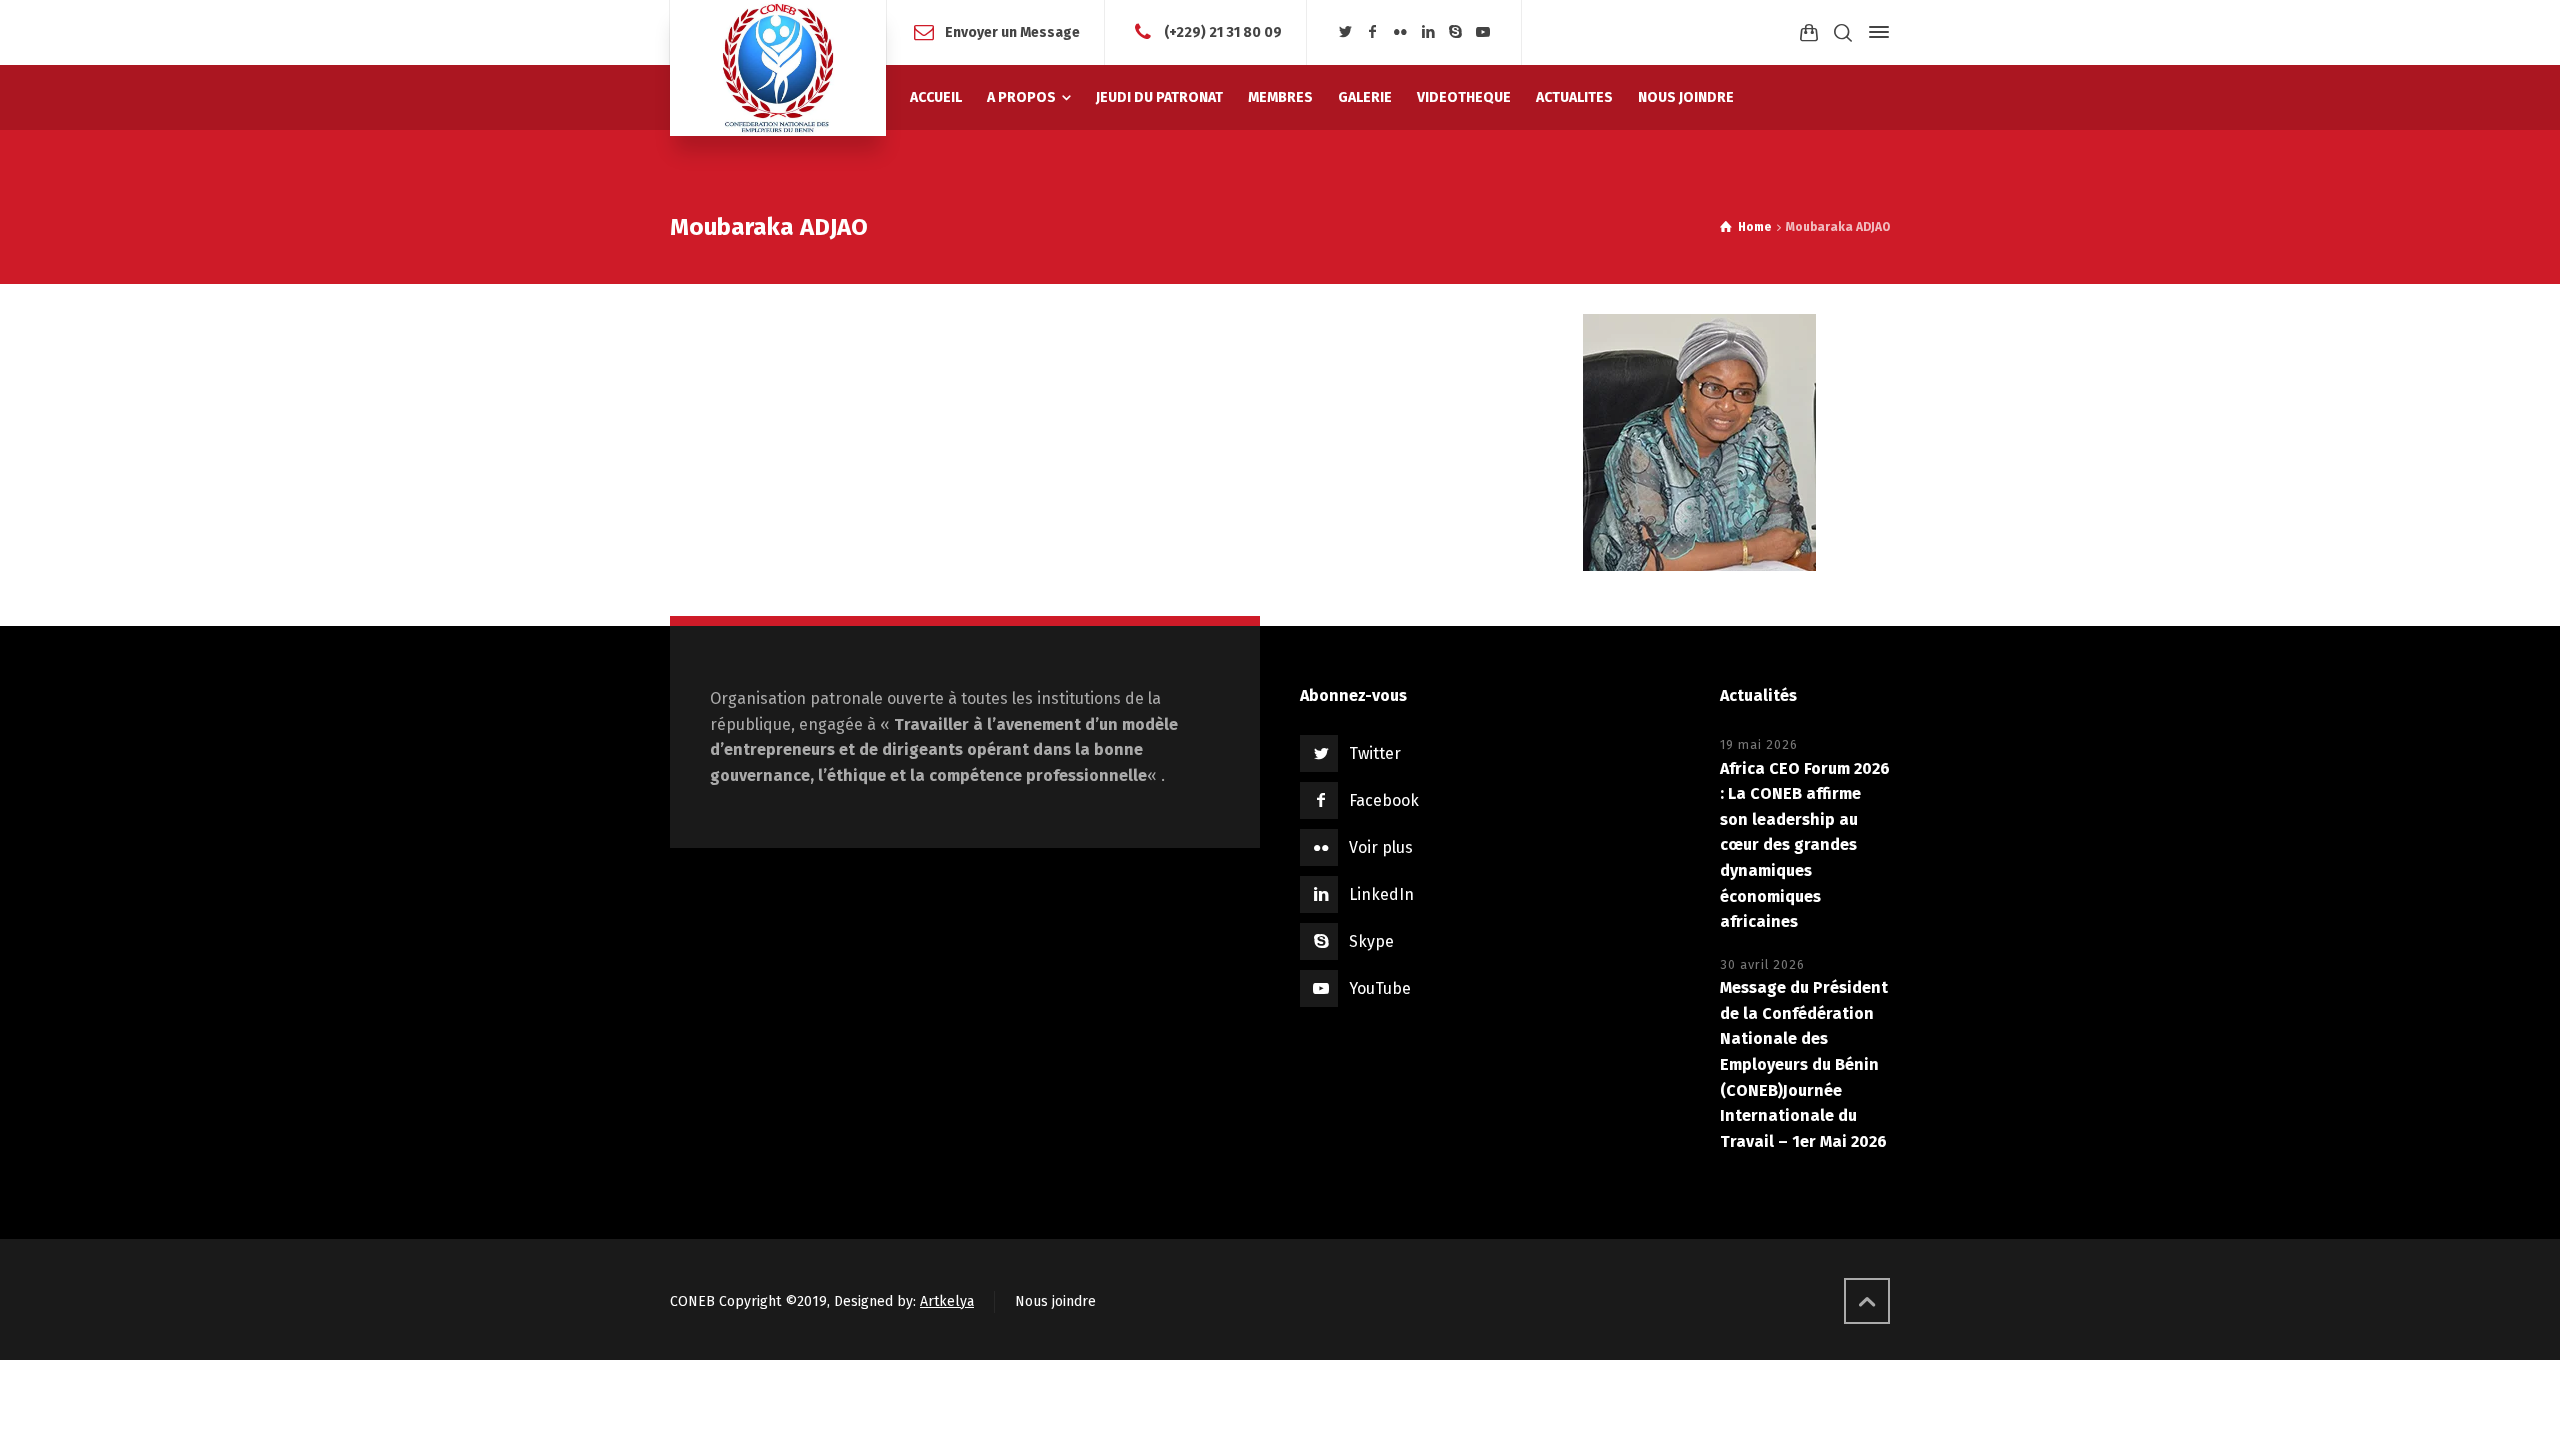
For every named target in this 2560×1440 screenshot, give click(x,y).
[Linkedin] (1428, 32)
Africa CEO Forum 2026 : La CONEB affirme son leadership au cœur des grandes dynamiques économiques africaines (1805, 845)
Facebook (1384, 800)
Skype (1371, 941)
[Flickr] (1401, 32)
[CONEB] (778, 68)
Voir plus (1381, 847)
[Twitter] (1345, 32)
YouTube (1380, 988)
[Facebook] (1373, 32)
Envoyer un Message (1012, 31)
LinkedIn (1381, 894)
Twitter (1375, 753)
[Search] (1843, 32)
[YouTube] (1483, 32)
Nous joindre (1055, 1301)
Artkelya (947, 1301)
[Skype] (1456, 32)
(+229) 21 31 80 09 (1223, 31)
